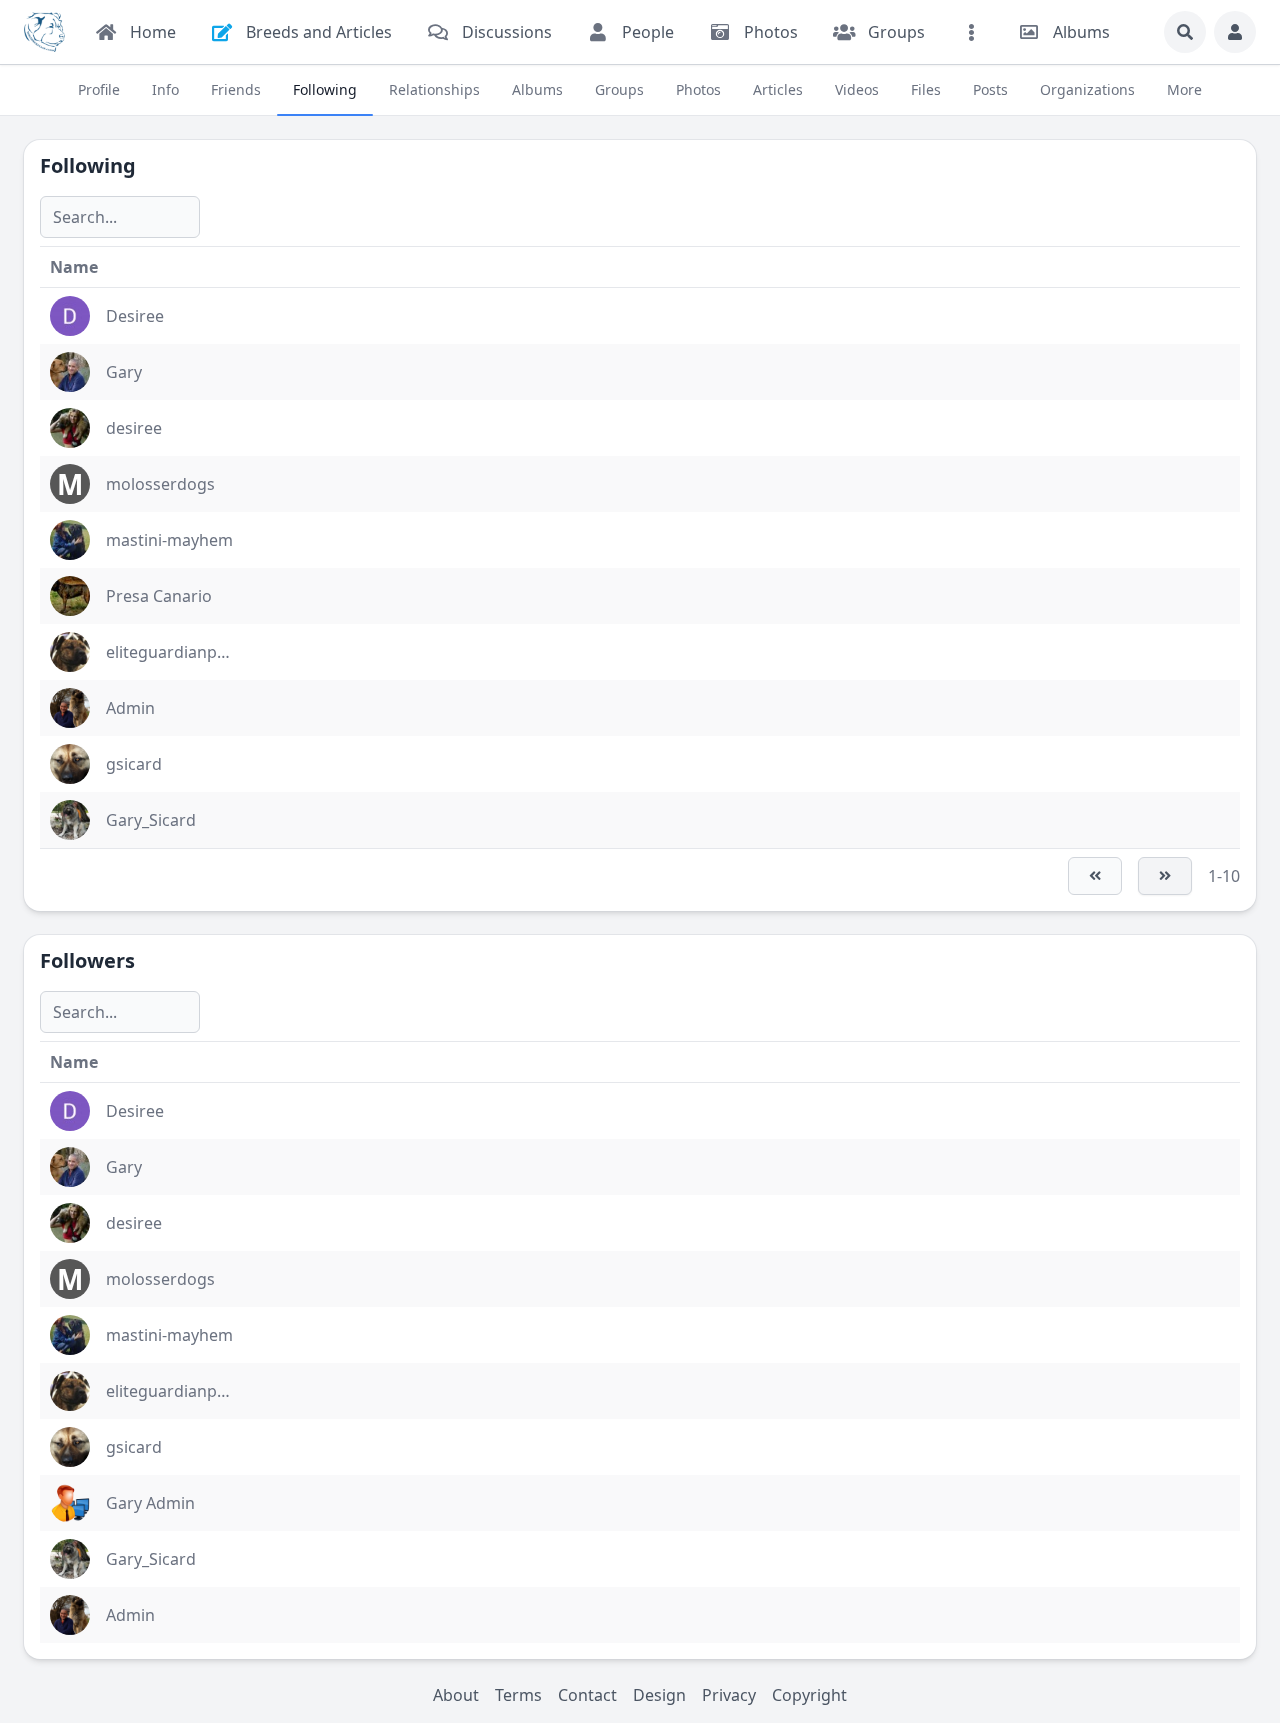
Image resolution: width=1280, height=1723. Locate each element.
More (1184, 89)
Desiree (135, 316)
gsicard (134, 764)
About (456, 1695)
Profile (99, 89)
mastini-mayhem (169, 540)
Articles (778, 89)
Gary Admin (150, 1503)
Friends (236, 89)
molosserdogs (160, 484)
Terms (518, 1695)
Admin (130, 708)
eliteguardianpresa (178, 652)
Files (926, 89)
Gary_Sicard (151, 820)
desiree (134, 428)
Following (325, 89)
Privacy (729, 1695)
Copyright (809, 1695)
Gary (124, 372)
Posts (990, 89)
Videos (857, 89)
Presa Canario (159, 596)
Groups (619, 89)
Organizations (1087, 89)
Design (659, 1695)
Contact (587, 1695)
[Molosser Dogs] (44, 32)
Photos (698, 89)
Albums (537, 89)
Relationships (434, 89)
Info (165, 89)
